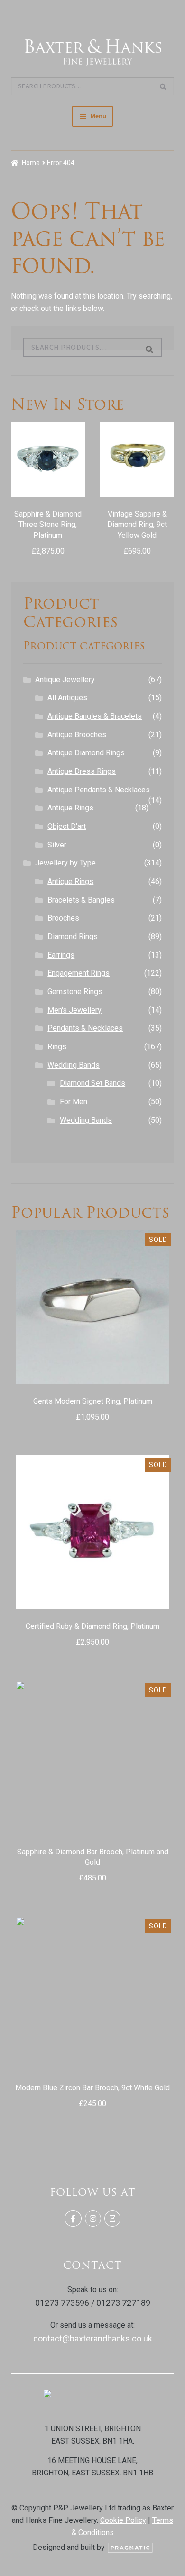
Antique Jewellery (65, 680)
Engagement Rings (79, 973)
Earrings (61, 955)
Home (31, 163)
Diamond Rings (73, 936)
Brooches (63, 918)
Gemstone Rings (75, 992)
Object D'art (67, 826)
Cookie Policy (123, 2520)
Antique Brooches (77, 735)
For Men (74, 1102)
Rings (57, 1047)
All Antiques (67, 698)
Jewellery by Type (65, 863)
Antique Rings (70, 808)
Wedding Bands (74, 1065)
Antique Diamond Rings (86, 753)
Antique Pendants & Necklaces (99, 790)
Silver (57, 845)
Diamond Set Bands (92, 1083)
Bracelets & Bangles (81, 900)
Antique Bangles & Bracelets (95, 716)
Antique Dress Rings (82, 771)
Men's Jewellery (74, 1010)
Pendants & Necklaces (85, 1028)
